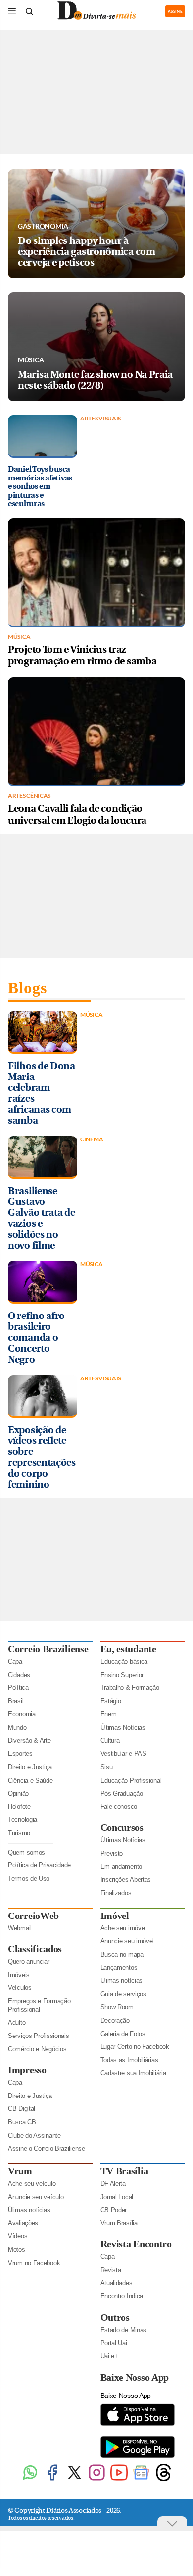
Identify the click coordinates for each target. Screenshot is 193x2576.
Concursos (122, 1827)
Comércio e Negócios (37, 2049)
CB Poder (114, 2210)
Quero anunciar (29, 1961)
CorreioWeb (33, 1916)
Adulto (17, 2022)
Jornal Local (117, 2197)
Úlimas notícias (122, 1981)
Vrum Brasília (119, 2223)
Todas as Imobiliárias (129, 2060)
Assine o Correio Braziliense (47, 2148)
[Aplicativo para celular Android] (138, 2457)
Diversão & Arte (29, 1741)
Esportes (20, 1754)
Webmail (20, 1928)
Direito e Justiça (30, 1767)
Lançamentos (119, 1967)
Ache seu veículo (32, 2184)
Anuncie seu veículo (36, 2197)
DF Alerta (113, 2184)
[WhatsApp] (30, 2480)
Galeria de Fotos (123, 2034)
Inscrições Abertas (126, 1880)
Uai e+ (109, 2356)
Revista (111, 2270)
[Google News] (141, 2480)
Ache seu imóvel (123, 1928)
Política (18, 1688)
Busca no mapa (122, 1954)
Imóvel (115, 1916)
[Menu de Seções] (12, 11)
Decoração (115, 2020)
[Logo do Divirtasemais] (96, 18)
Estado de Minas (124, 2330)
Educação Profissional (131, 1780)
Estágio (111, 1701)
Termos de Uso (29, 1879)
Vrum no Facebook (34, 2263)
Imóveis (19, 1975)
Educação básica (124, 1661)
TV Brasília (124, 2171)
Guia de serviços (123, 1994)
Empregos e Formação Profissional (39, 2005)
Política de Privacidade (39, 1865)
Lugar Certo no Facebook (135, 2047)
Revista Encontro (136, 2244)
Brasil (16, 1701)
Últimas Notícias (123, 1727)
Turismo (19, 1833)
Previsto (112, 1853)
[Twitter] (74, 2480)
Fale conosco (119, 1807)
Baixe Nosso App (135, 2377)
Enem (109, 1714)
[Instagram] (97, 2480)
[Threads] (164, 2480)
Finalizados (116, 1893)
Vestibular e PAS (123, 1754)
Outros (115, 2317)
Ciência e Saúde (30, 1780)
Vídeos (18, 2236)
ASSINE (175, 11)
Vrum (20, 2171)
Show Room (117, 2007)
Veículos (20, 1988)
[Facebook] (52, 2480)
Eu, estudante (128, 1649)
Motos (17, 2249)
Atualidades (117, 2283)
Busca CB (22, 2122)
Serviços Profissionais (38, 2036)
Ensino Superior (122, 1675)
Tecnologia (23, 1820)
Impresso (27, 2070)
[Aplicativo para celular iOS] (138, 2425)
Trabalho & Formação (130, 1688)
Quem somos (26, 1852)
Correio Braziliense (48, 1649)
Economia (22, 1714)
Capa (15, 1661)
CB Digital (22, 2109)
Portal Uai (114, 2343)
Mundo (17, 1727)
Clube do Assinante (34, 2135)
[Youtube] (119, 2480)
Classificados (35, 1949)
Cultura (110, 1741)
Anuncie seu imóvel (127, 1941)
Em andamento (121, 1867)
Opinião (18, 1793)
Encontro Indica (122, 2296)
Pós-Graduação (122, 1793)
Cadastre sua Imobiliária (133, 2073)
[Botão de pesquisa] (29, 11)
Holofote (19, 1807)
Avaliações (23, 2223)
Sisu (107, 1767)
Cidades (19, 1675)
